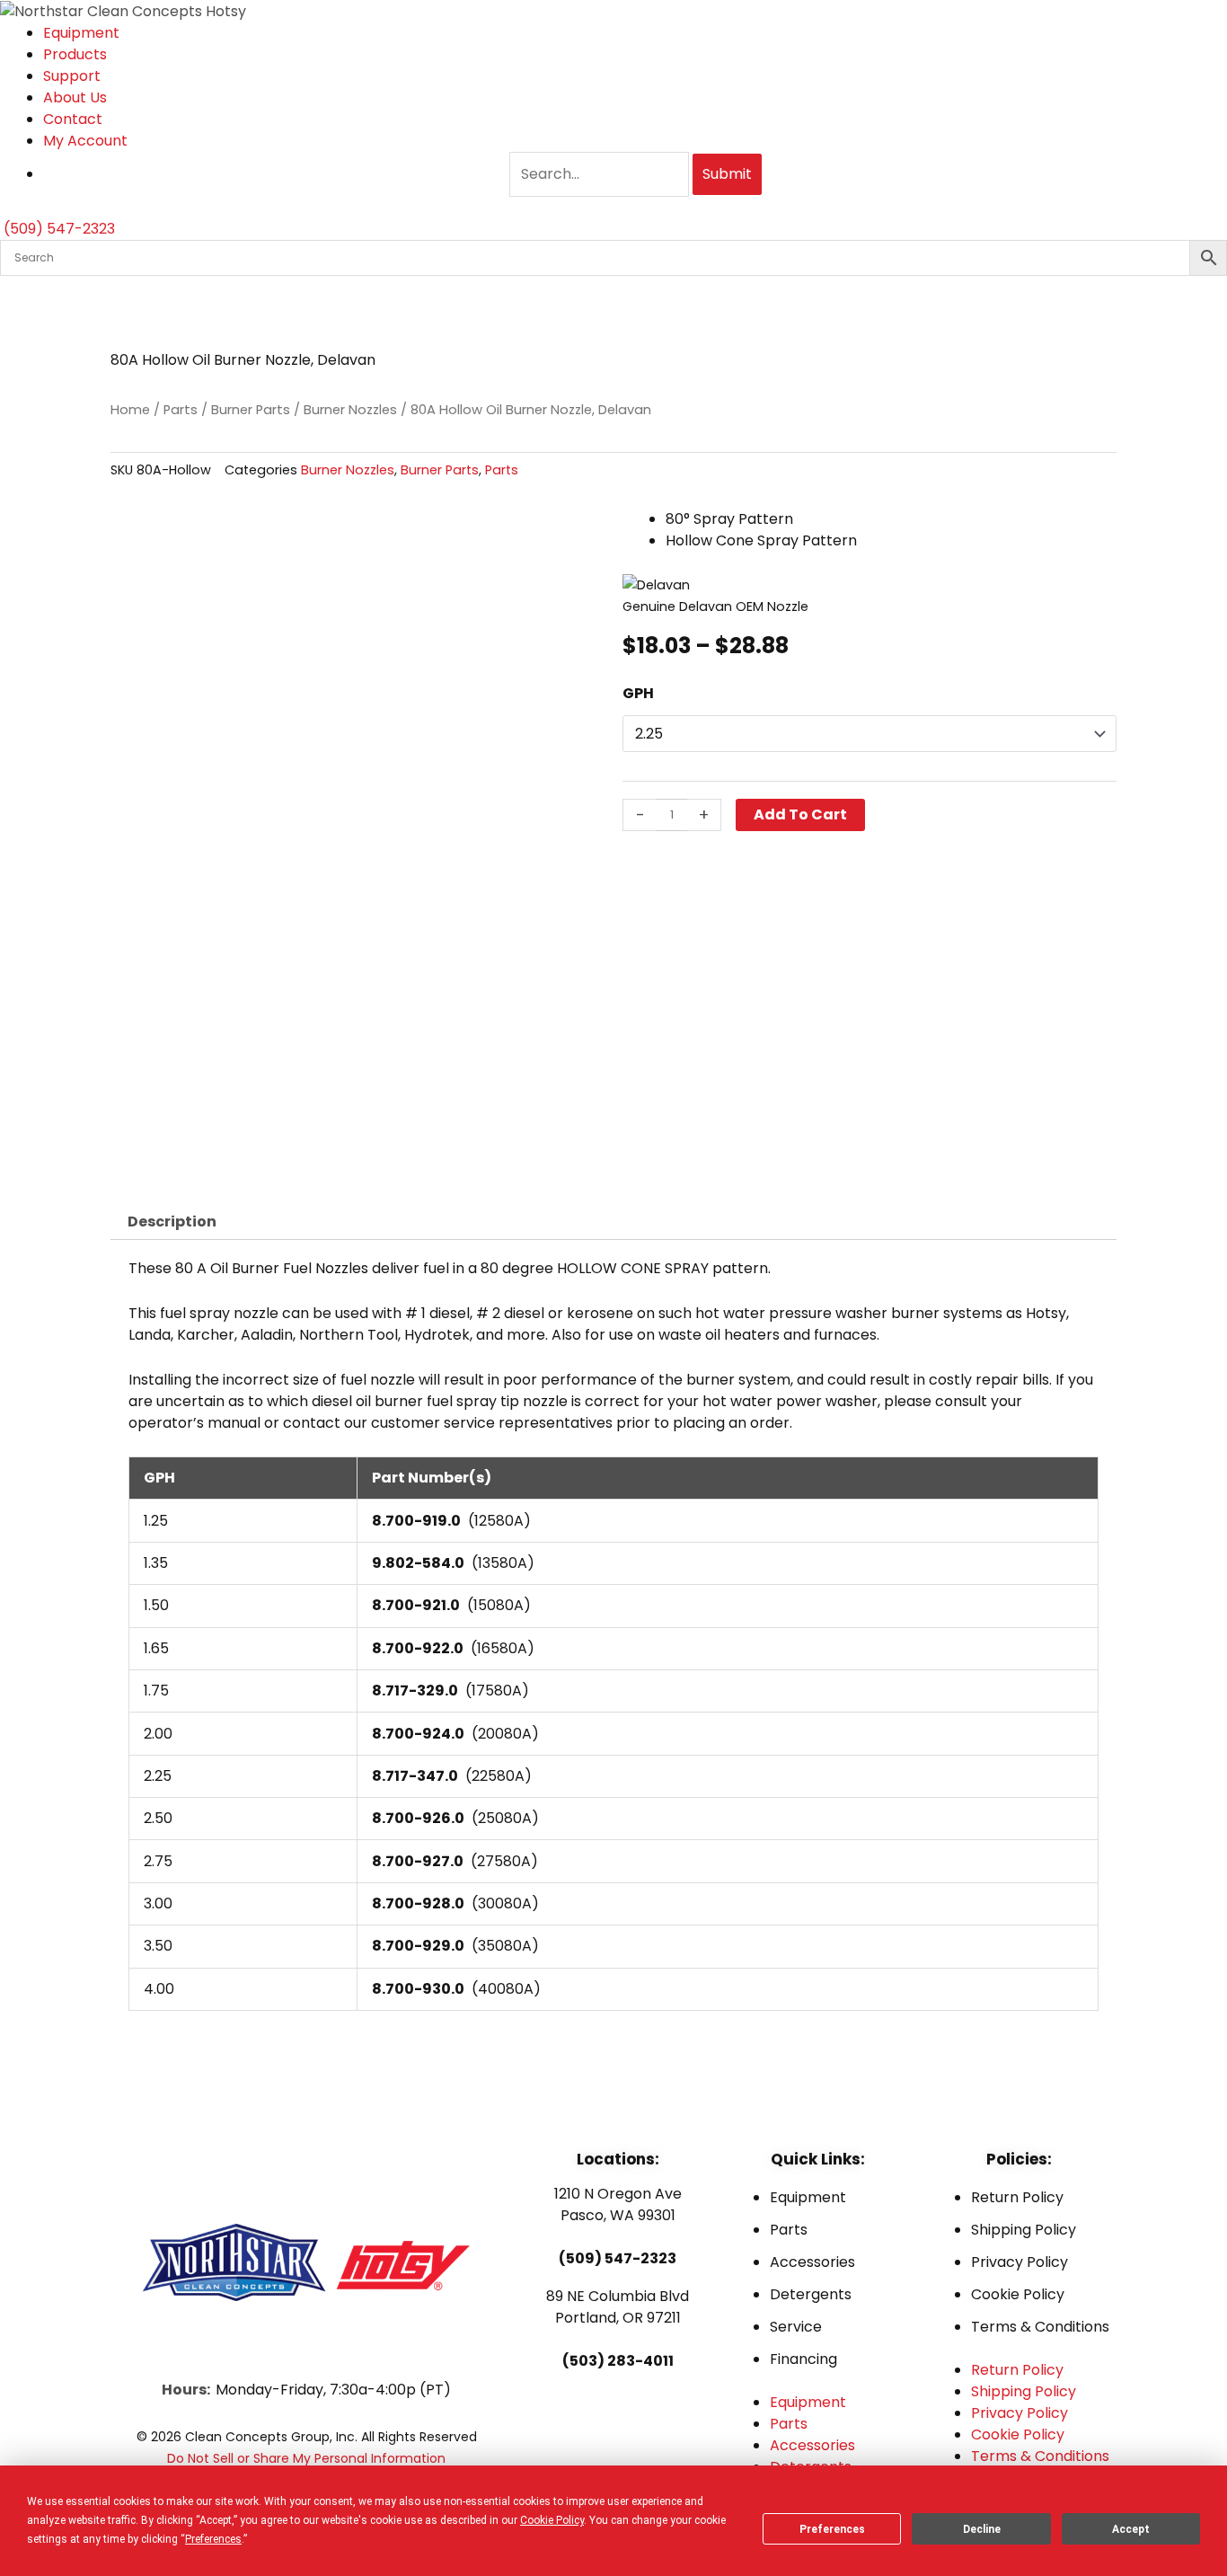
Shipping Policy (1024, 2230)
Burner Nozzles (350, 410)
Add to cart (800, 814)
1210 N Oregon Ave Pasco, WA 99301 (618, 2204)
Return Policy (1017, 2197)
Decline (982, 2529)
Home (130, 410)
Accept (1131, 2529)
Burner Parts (251, 410)
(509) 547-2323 (618, 2258)
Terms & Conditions (1040, 2327)
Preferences (832, 2529)
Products (75, 54)
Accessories (812, 2262)
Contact (73, 119)
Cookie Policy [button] (552, 2520)
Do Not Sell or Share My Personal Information (306, 2458)
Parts (181, 410)
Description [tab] (172, 1222)
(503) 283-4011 (618, 2361)
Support (72, 76)
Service (796, 2327)
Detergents (811, 2294)
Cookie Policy (1018, 2294)
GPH (638, 693)
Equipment (81, 33)
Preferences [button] (213, 2539)
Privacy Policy (1020, 2262)
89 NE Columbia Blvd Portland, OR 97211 (618, 2307)
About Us (75, 97)
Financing (803, 2359)
